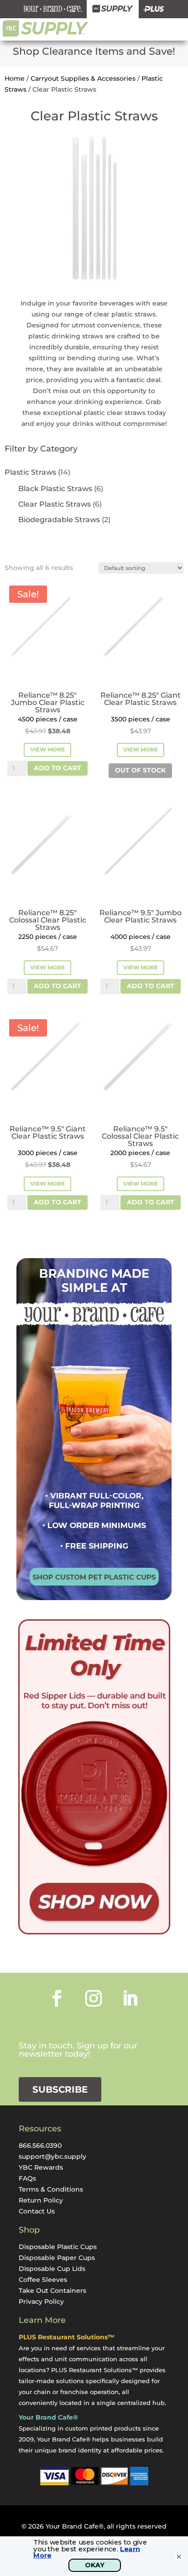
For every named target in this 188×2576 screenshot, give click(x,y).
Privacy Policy (41, 2301)
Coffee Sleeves (43, 2280)
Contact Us (37, 2211)
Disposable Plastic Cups (58, 2247)
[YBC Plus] (154, 9)
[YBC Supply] (113, 9)
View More (47, 749)
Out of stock (140, 770)
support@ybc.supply (52, 2156)
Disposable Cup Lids (52, 2269)
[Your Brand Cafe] (53, 9)
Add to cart (57, 768)
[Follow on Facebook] (57, 1998)
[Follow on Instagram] (94, 1998)
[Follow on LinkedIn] (130, 1998)
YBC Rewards (41, 2167)
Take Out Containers (52, 2291)
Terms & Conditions (51, 2189)
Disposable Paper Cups (57, 2258)
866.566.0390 (40, 2146)
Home (15, 78)
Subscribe (60, 2089)
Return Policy (41, 2200)
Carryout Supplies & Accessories (83, 78)
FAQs (27, 2178)
